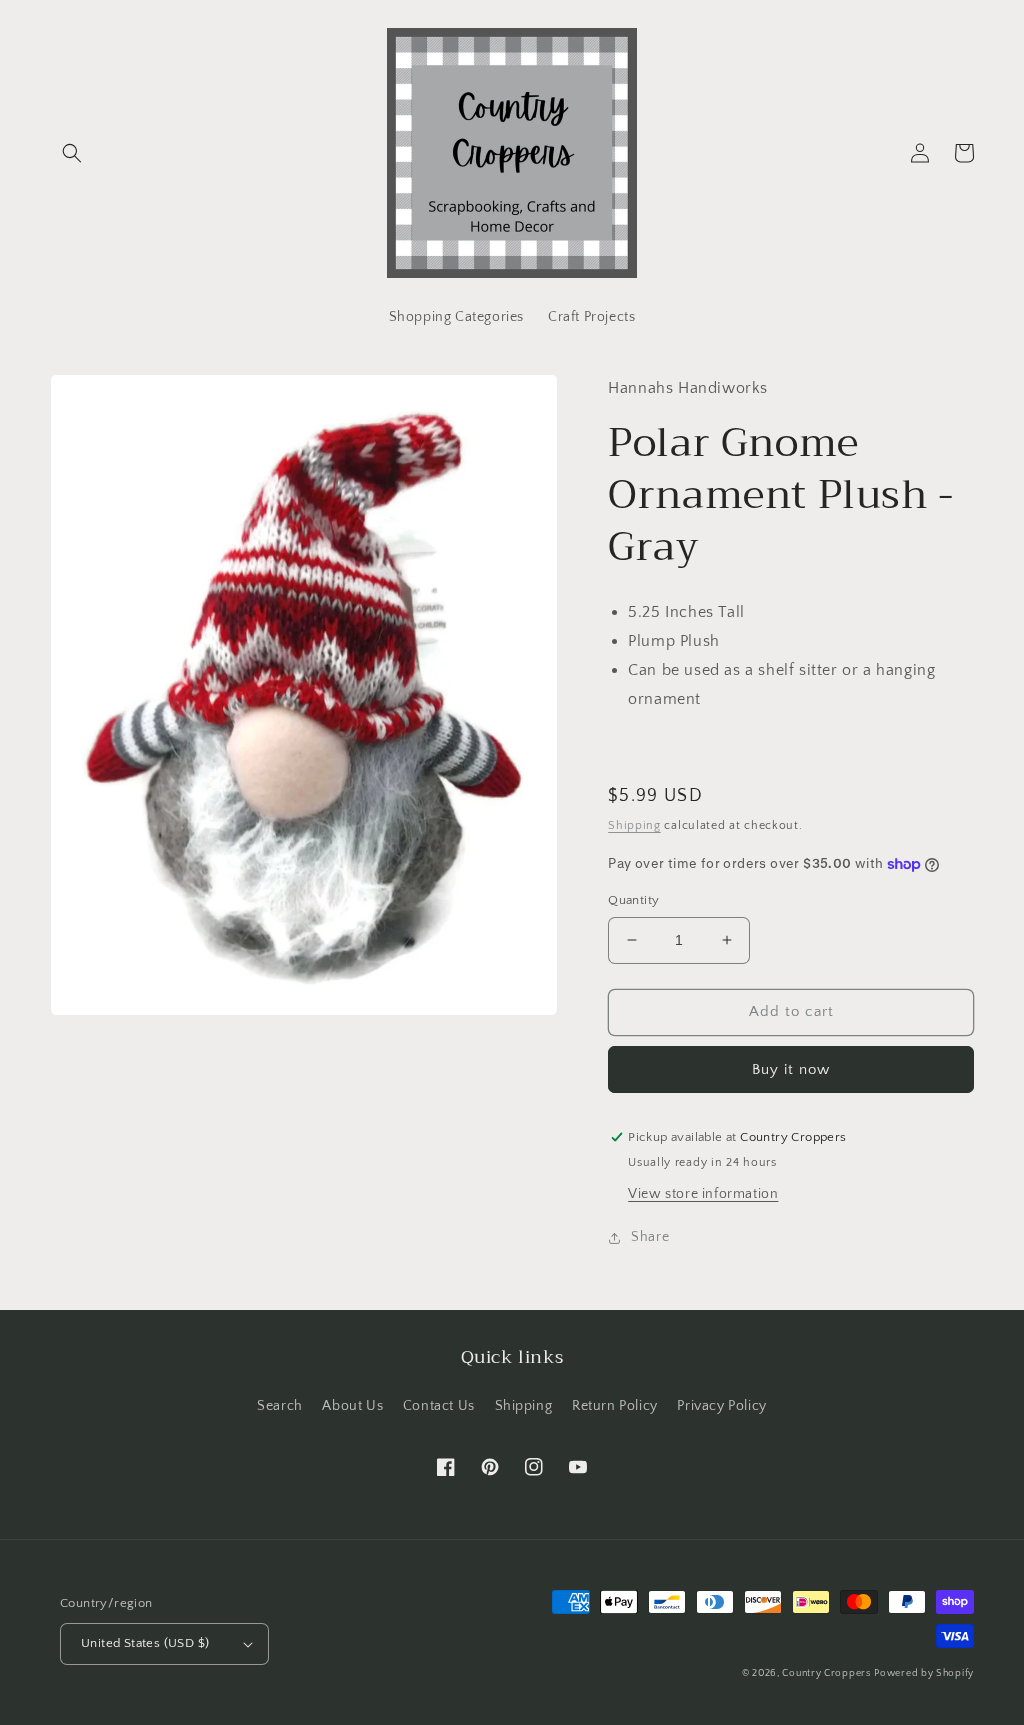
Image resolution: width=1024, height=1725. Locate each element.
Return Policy (615, 1406)
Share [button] (650, 1237)
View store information (703, 1194)
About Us (352, 1406)
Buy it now (791, 1069)
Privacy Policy (721, 1406)
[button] (72, 153)
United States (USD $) (145, 1643)
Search (280, 1406)
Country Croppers (826, 1673)
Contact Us (439, 1406)
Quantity (633, 900)
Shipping (634, 825)
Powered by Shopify (924, 1673)
